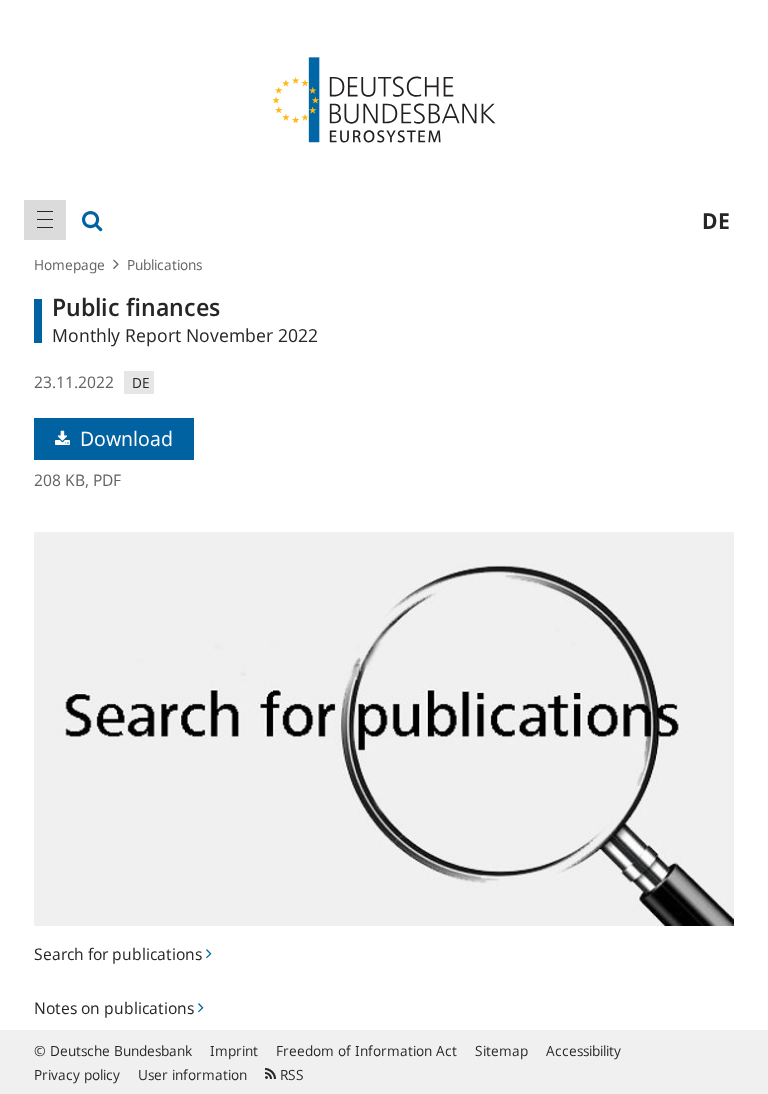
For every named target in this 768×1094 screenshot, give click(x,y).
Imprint (234, 1050)
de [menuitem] (716, 220)
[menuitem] (45, 220)
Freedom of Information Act (366, 1050)
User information (192, 1074)
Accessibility (583, 1050)
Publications (165, 264)
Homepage (69, 264)
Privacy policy (77, 1074)
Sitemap (501, 1050)
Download (124, 438)
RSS (290, 1074)
